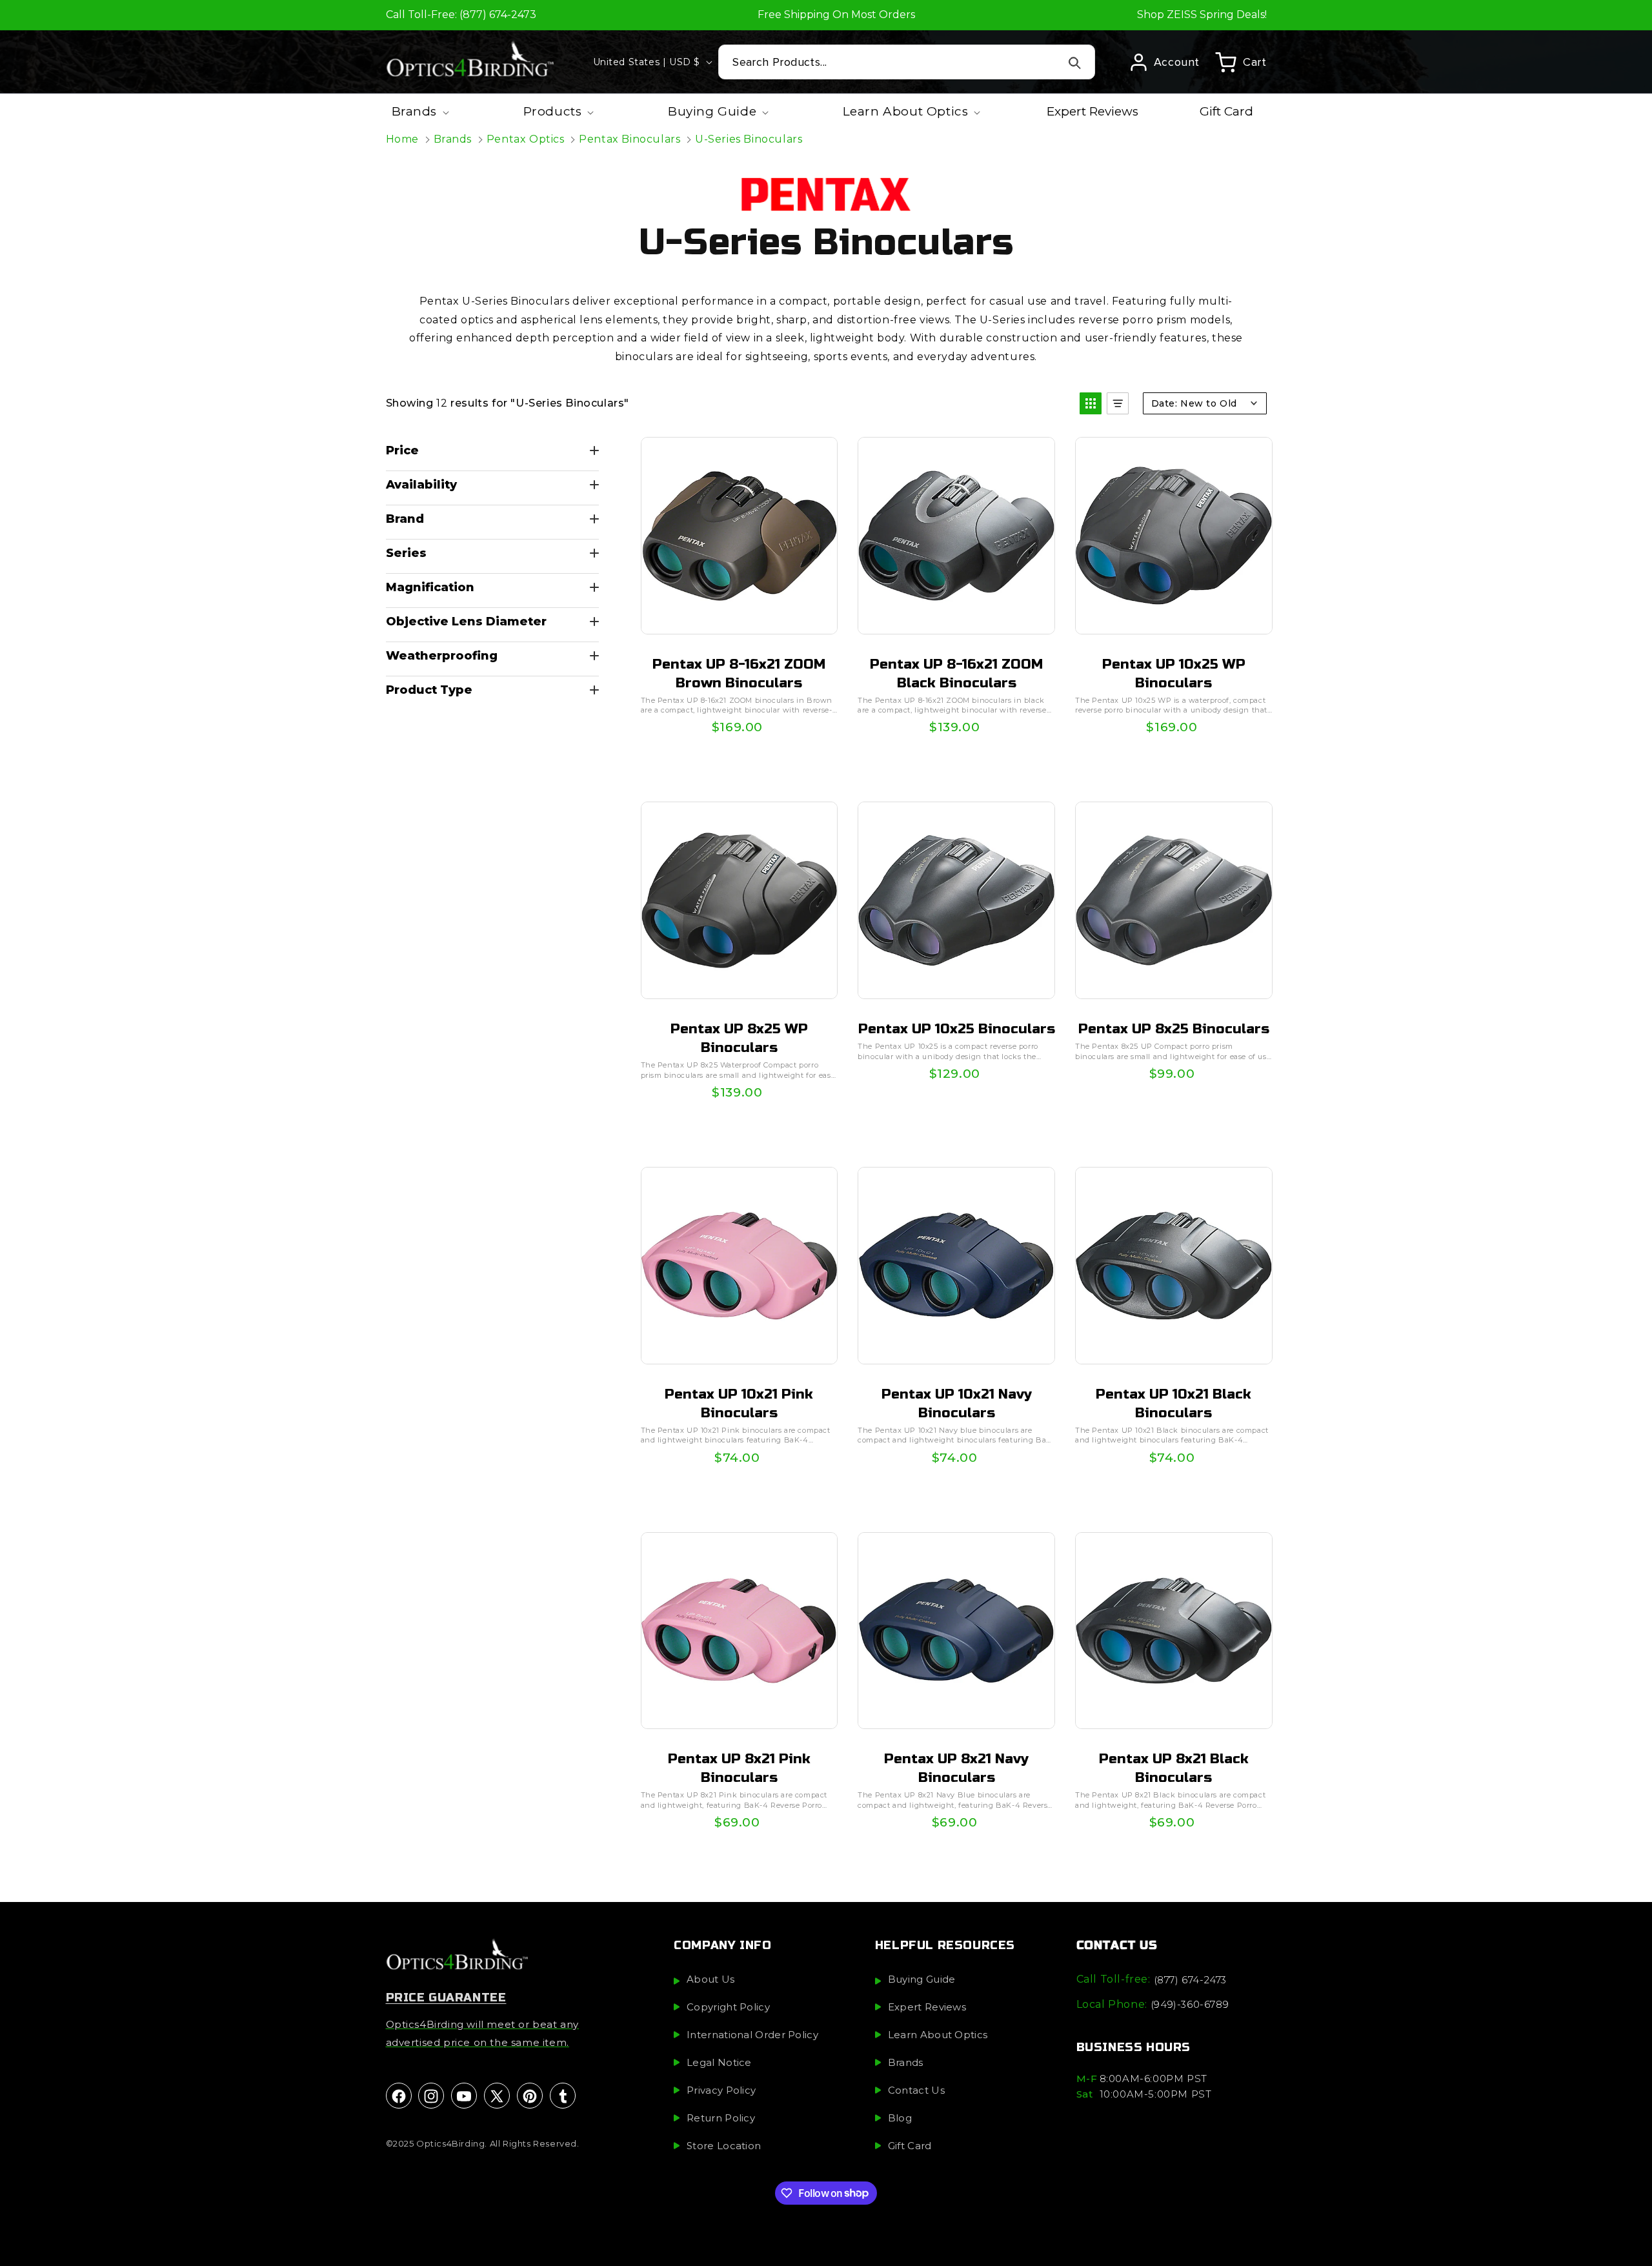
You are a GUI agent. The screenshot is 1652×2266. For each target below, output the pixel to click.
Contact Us (916, 2091)
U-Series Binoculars (749, 139)
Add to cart (738, 734)
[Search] (1075, 63)
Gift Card (910, 2146)
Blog (900, 2119)
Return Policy (721, 2119)
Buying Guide (922, 1980)
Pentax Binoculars (630, 139)
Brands (453, 139)
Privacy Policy (721, 2091)
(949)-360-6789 (1190, 2004)
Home (402, 139)
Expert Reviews (927, 2008)
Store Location (724, 2146)
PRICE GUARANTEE (446, 1998)
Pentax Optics (526, 139)
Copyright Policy (728, 2008)
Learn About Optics (938, 2035)
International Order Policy (752, 2035)
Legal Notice (719, 2063)
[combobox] (907, 62)
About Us (710, 1980)
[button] (1241, 62)
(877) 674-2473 (1190, 1980)
